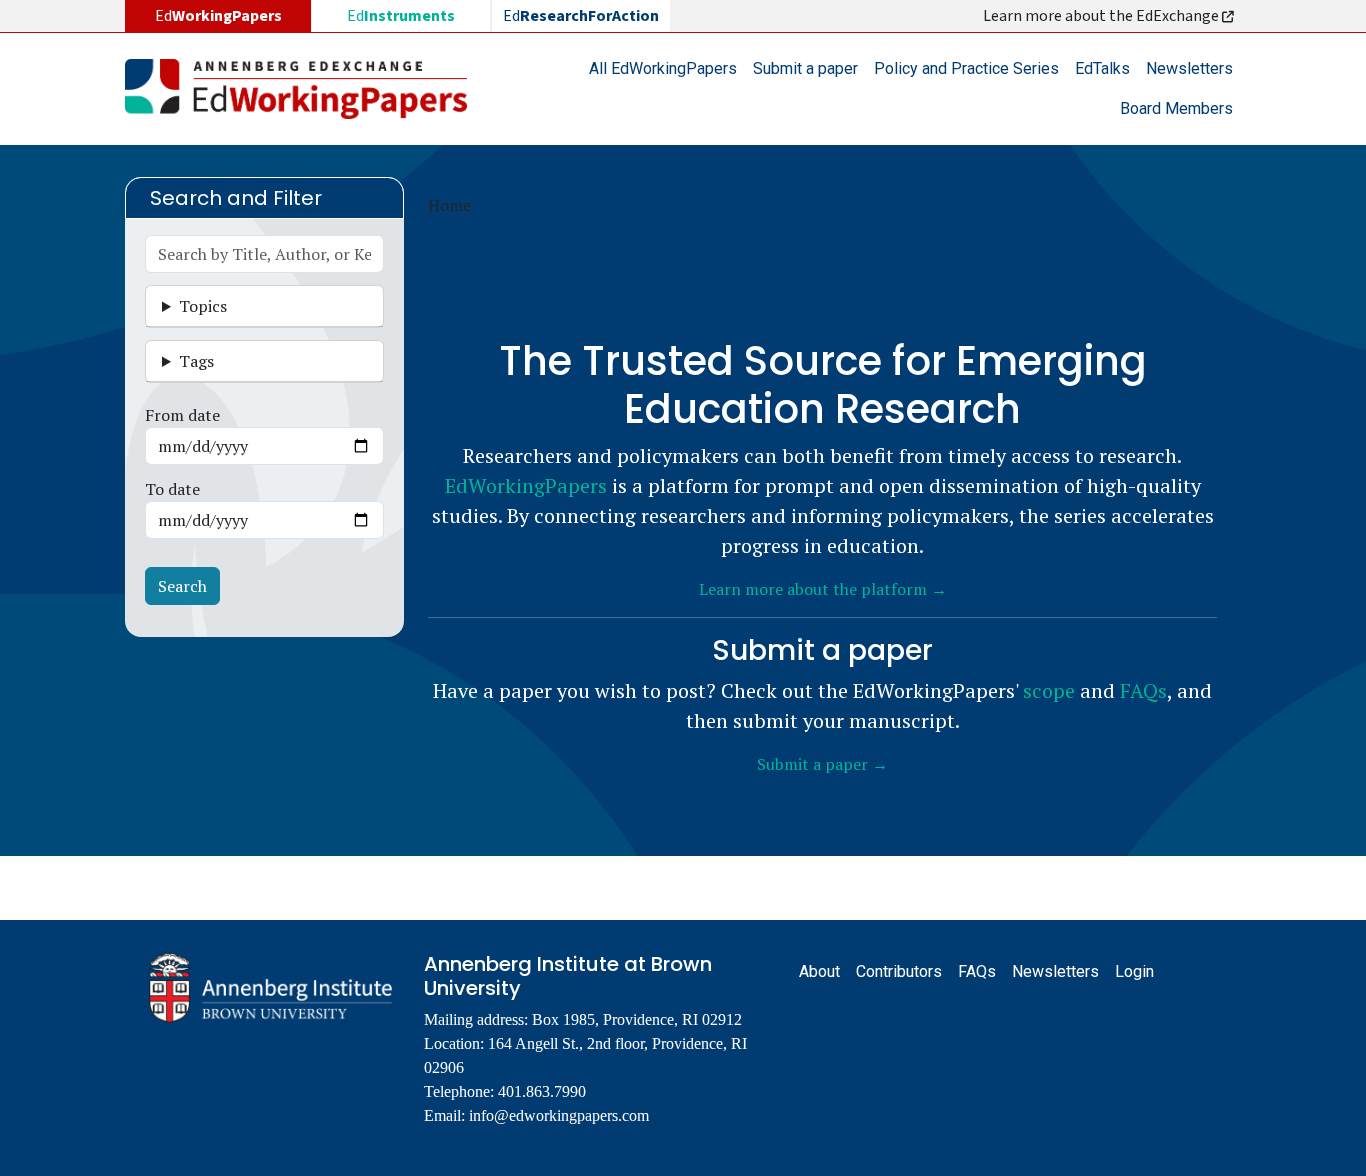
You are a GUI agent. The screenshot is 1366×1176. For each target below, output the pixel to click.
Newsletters (1189, 68)
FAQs (1143, 690)
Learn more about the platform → (823, 589)
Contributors (899, 971)
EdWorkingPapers (526, 485)
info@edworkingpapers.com (559, 1115)
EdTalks (1102, 68)
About (819, 971)
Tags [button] (196, 361)
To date (172, 489)
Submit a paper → (822, 764)
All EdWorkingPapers (663, 68)
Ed (401, 16)
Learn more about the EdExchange (1102, 16)
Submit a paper (805, 68)
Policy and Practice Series (966, 68)
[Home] (304, 89)
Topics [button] (203, 306)
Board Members (1176, 108)
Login (1134, 971)
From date (182, 415)
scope (1049, 690)
